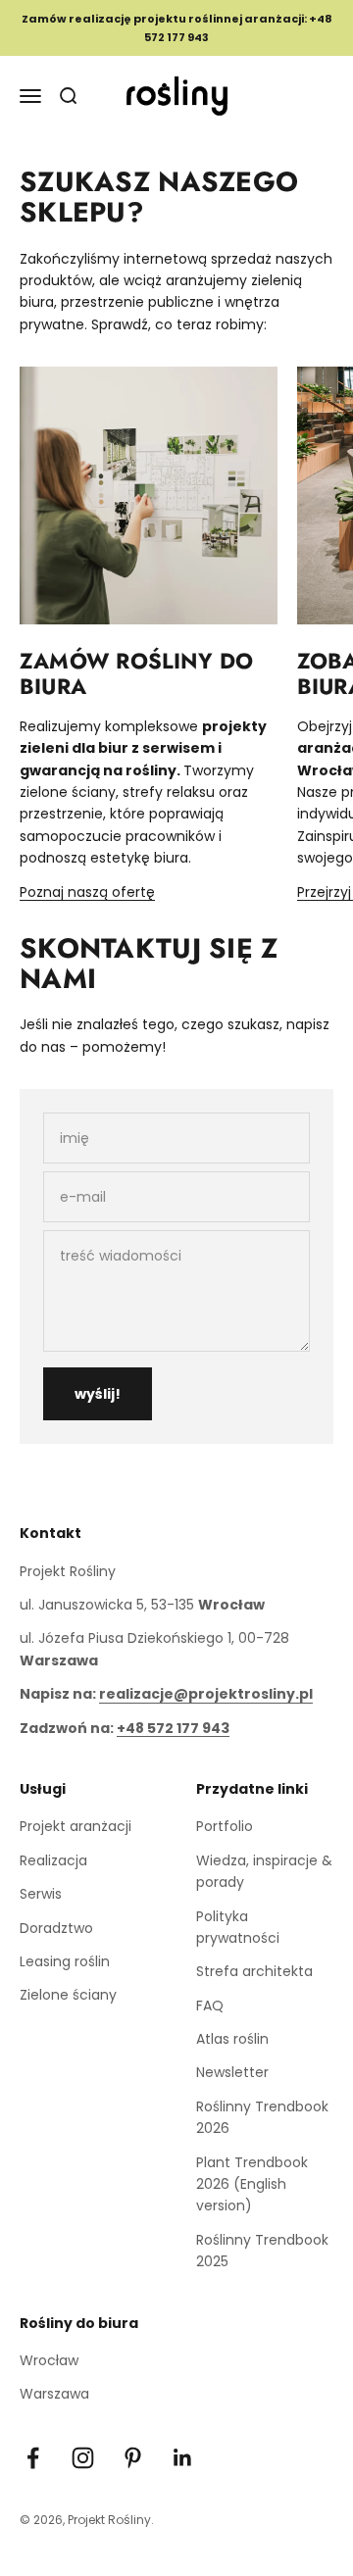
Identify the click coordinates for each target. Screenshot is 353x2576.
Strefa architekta (254, 1971)
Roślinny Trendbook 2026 (262, 2117)
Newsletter (232, 2072)
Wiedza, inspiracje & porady (264, 1871)
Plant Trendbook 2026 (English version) (252, 2184)
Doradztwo (56, 1928)
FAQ (210, 2006)
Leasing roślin (65, 1961)
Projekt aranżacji (76, 1826)
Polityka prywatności (238, 1927)
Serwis (41, 1894)
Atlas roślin (232, 2039)
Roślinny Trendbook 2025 (262, 2251)
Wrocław (49, 2360)
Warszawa (54, 2394)
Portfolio (225, 1826)
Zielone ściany (68, 1995)
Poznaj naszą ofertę (87, 892)
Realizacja (53, 1860)
